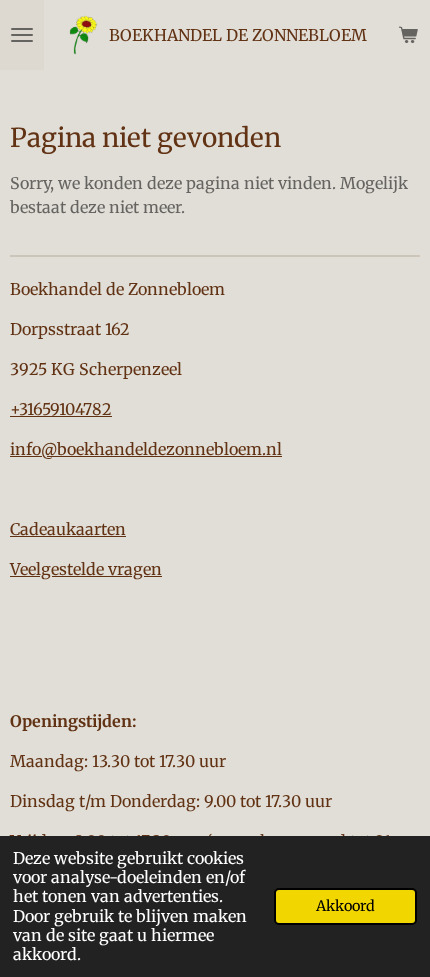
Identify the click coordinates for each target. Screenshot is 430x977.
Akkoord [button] (345, 906)
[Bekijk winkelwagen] (408, 35)
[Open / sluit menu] (22, 35)
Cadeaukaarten (68, 529)
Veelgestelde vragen (86, 569)
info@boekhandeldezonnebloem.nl (146, 449)
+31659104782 (61, 409)
